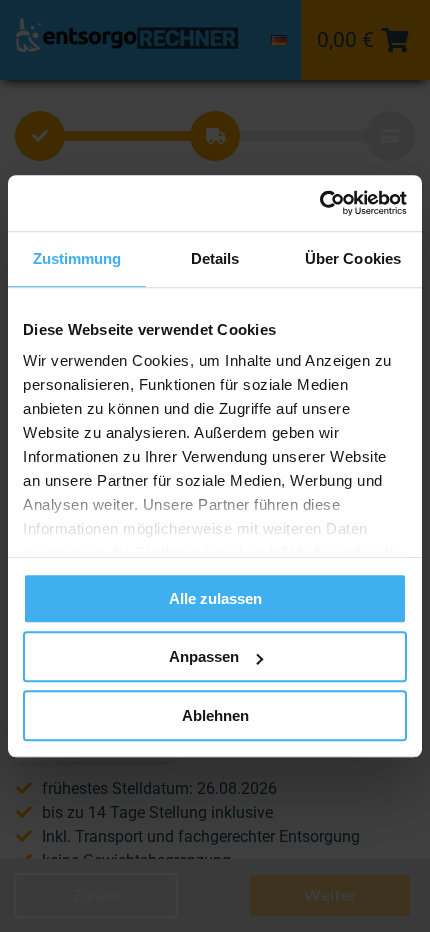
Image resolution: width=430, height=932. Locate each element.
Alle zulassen (215, 598)
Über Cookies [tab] (353, 258)
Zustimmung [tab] (77, 258)
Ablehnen (215, 715)
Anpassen (204, 656)
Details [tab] (215, 258)
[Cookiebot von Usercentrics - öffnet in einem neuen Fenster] (319, 203)
